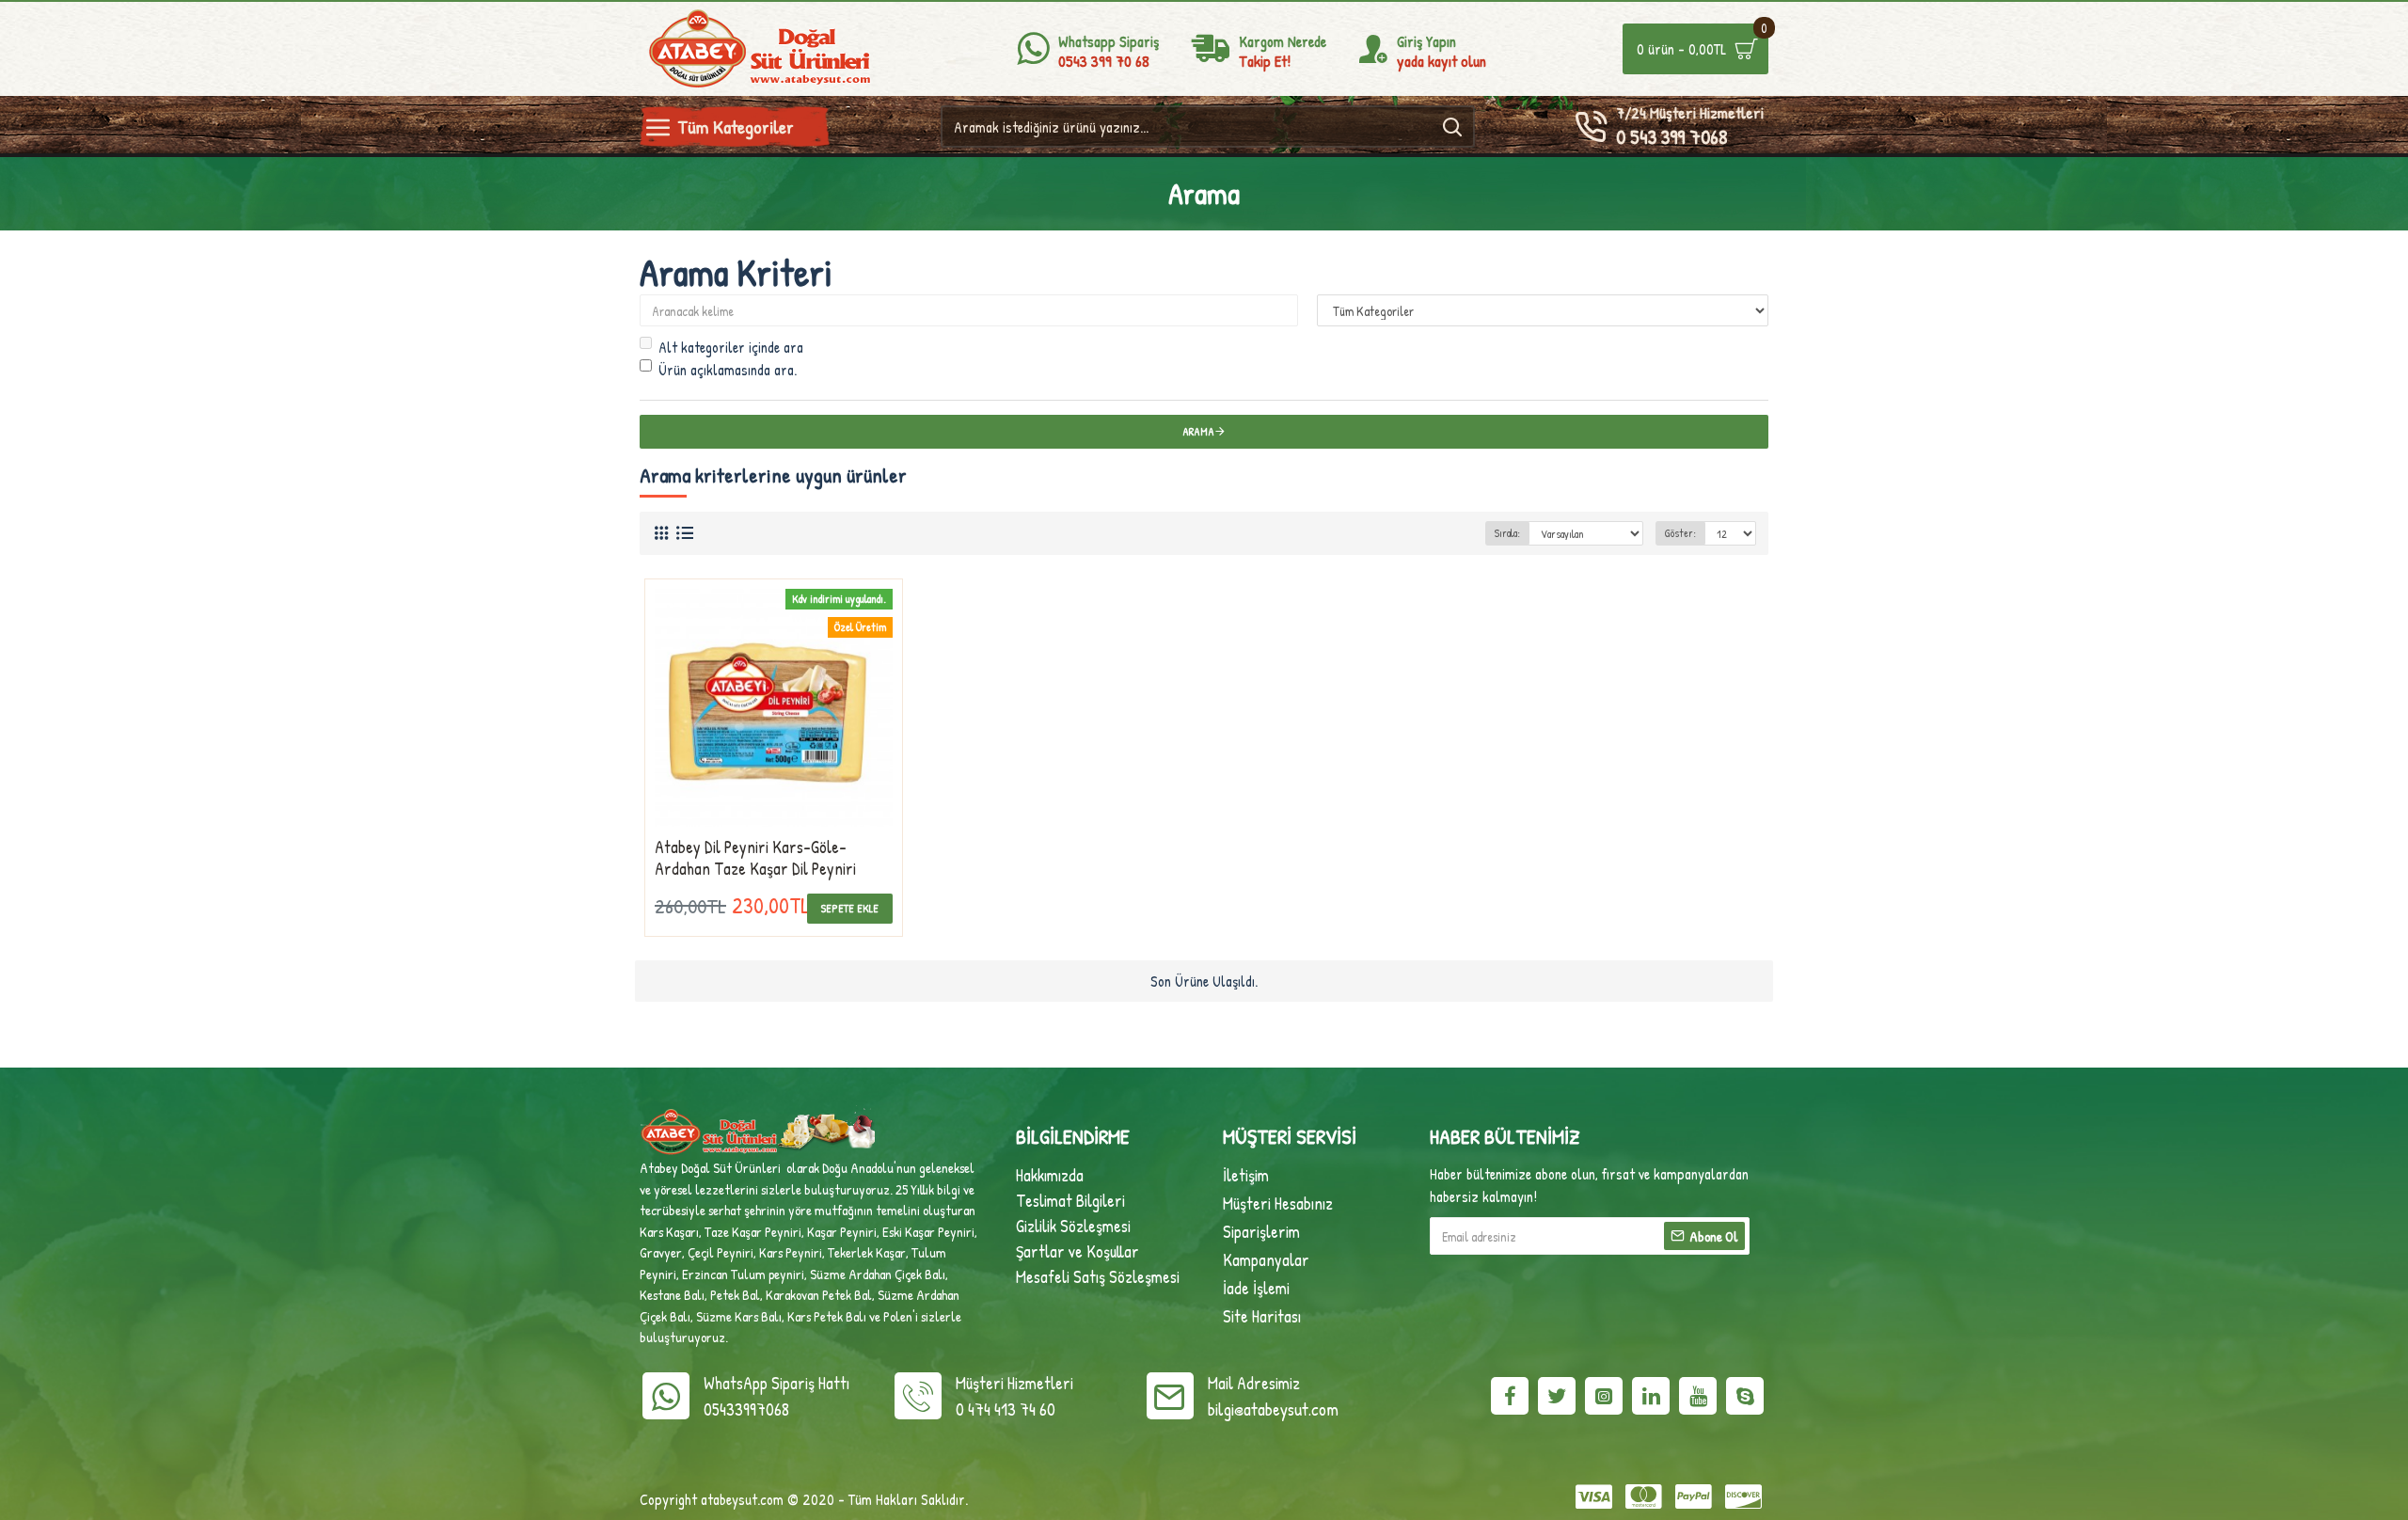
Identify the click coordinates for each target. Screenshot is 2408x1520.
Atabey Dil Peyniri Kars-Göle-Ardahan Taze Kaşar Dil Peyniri (755, 858)
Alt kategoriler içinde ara (731, 347)
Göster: (1680, 533)
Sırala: (1507, 533)
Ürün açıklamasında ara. (728, 370)
